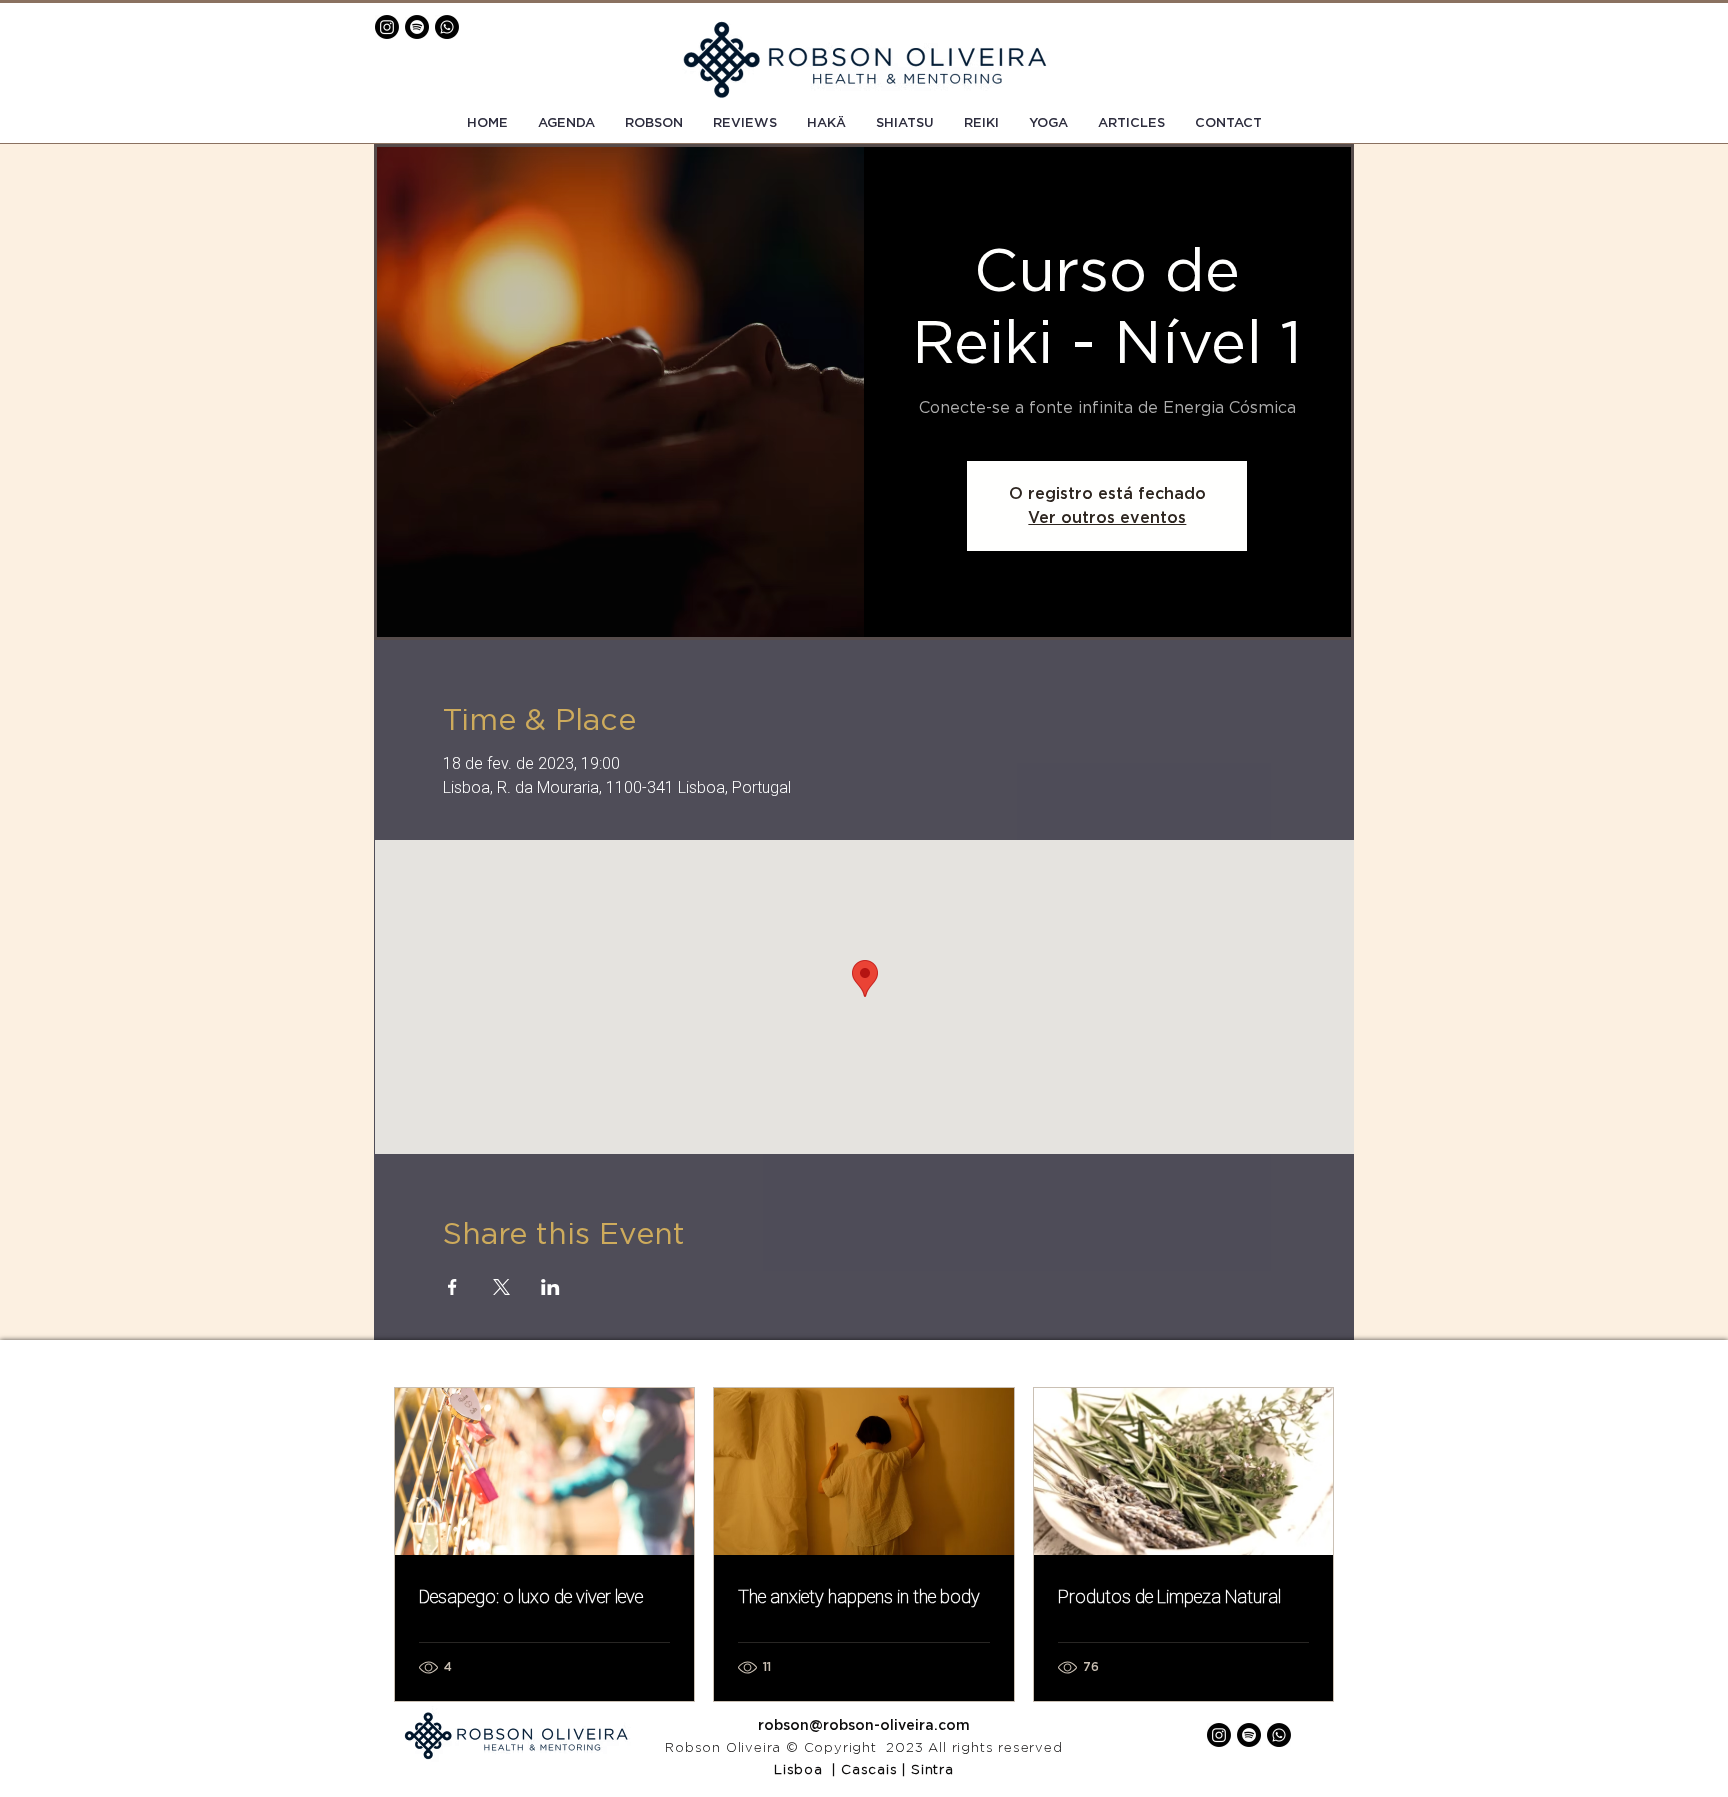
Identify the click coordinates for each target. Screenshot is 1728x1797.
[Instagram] (387, 27)
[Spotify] (417, 27)
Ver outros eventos (1107, 518)
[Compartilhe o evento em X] (501, 1287)
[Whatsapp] (447, 27)
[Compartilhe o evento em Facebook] (452, 1287)
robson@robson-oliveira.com (864, 1726)
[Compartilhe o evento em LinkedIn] (550, 1287)
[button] (1228, 124)
